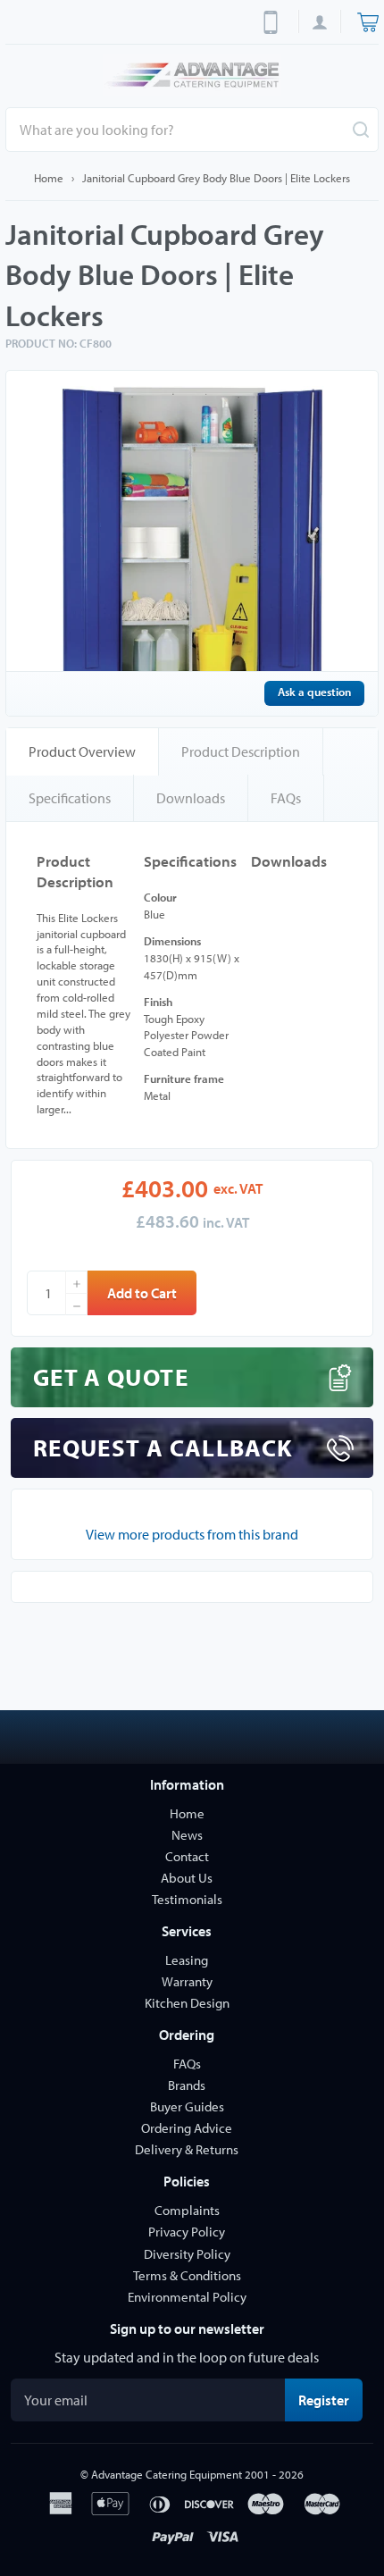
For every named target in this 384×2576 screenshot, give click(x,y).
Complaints (187, 2210)
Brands (187, 2085)
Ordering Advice (187, 2128)
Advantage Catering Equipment (167, 2474)
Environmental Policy (187, 2297)
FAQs (286, 798)
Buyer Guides (187, 2106)
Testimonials (187, 1899)
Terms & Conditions (187, 2275)
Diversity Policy (187, 2254)
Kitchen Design (187, 2003)
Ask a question (314, 692)
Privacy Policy (187, 2232)
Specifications (70, 798)
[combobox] (192, 130)
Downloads (191, 798)
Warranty (187, 1981)
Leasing (187, 1960)
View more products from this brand (192, 1534)
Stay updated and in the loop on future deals (187, 2357)
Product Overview (82, 751)
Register (330, 2400)
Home (49, 178)
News (187, 1835)
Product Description (241, 751)
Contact (187, 1856)
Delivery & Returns (187, 2149)
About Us (187, 1878)
